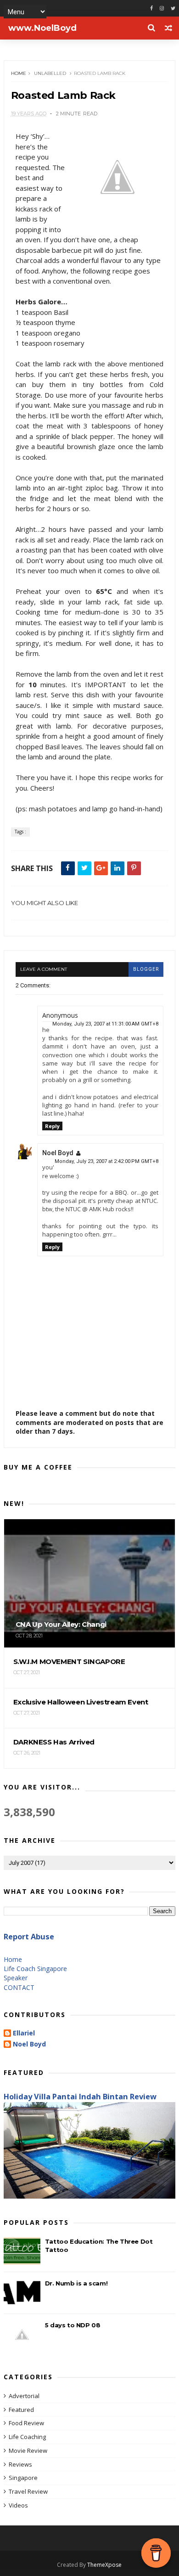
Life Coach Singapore (35, 1969)
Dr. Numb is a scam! (76, 2283)
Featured (21, 2410)
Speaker (16, 1978)
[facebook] (151, 9)
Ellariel (24, 2033)
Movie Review (28, 2451)
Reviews (20, 2464)
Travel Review (28, 2491)
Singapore (23, 2478)
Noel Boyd (58, 1153)
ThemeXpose (104, 2565)
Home (19, 73)
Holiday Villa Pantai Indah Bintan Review (80, 2097)
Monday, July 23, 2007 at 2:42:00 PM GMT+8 (106, 1161)
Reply (52, 1126)
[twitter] (173, 9)
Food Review (26, 2423)
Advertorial (24, 2396)
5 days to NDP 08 (73, 2325)
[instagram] (162, 9)
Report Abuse (29, 1937)
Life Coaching (27, 2437)
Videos (18, 2505)
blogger (146, 969)
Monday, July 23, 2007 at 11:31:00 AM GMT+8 (105, 1024)
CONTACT (19, 1987)
